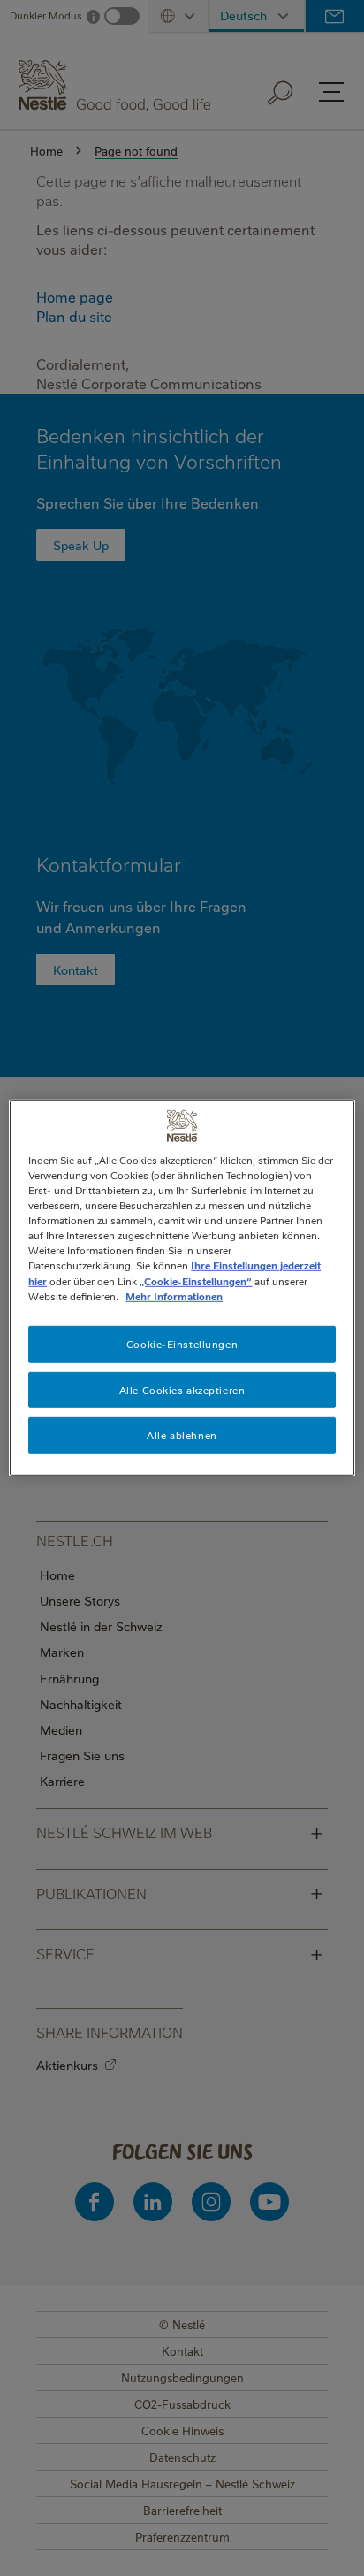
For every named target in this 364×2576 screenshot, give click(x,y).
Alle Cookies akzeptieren (182, 1389)
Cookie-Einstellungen (182, 1343)
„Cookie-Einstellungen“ (196, 1280)
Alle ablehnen (182, 1435)
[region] (182, 1288)
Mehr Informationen (174, 1296)
